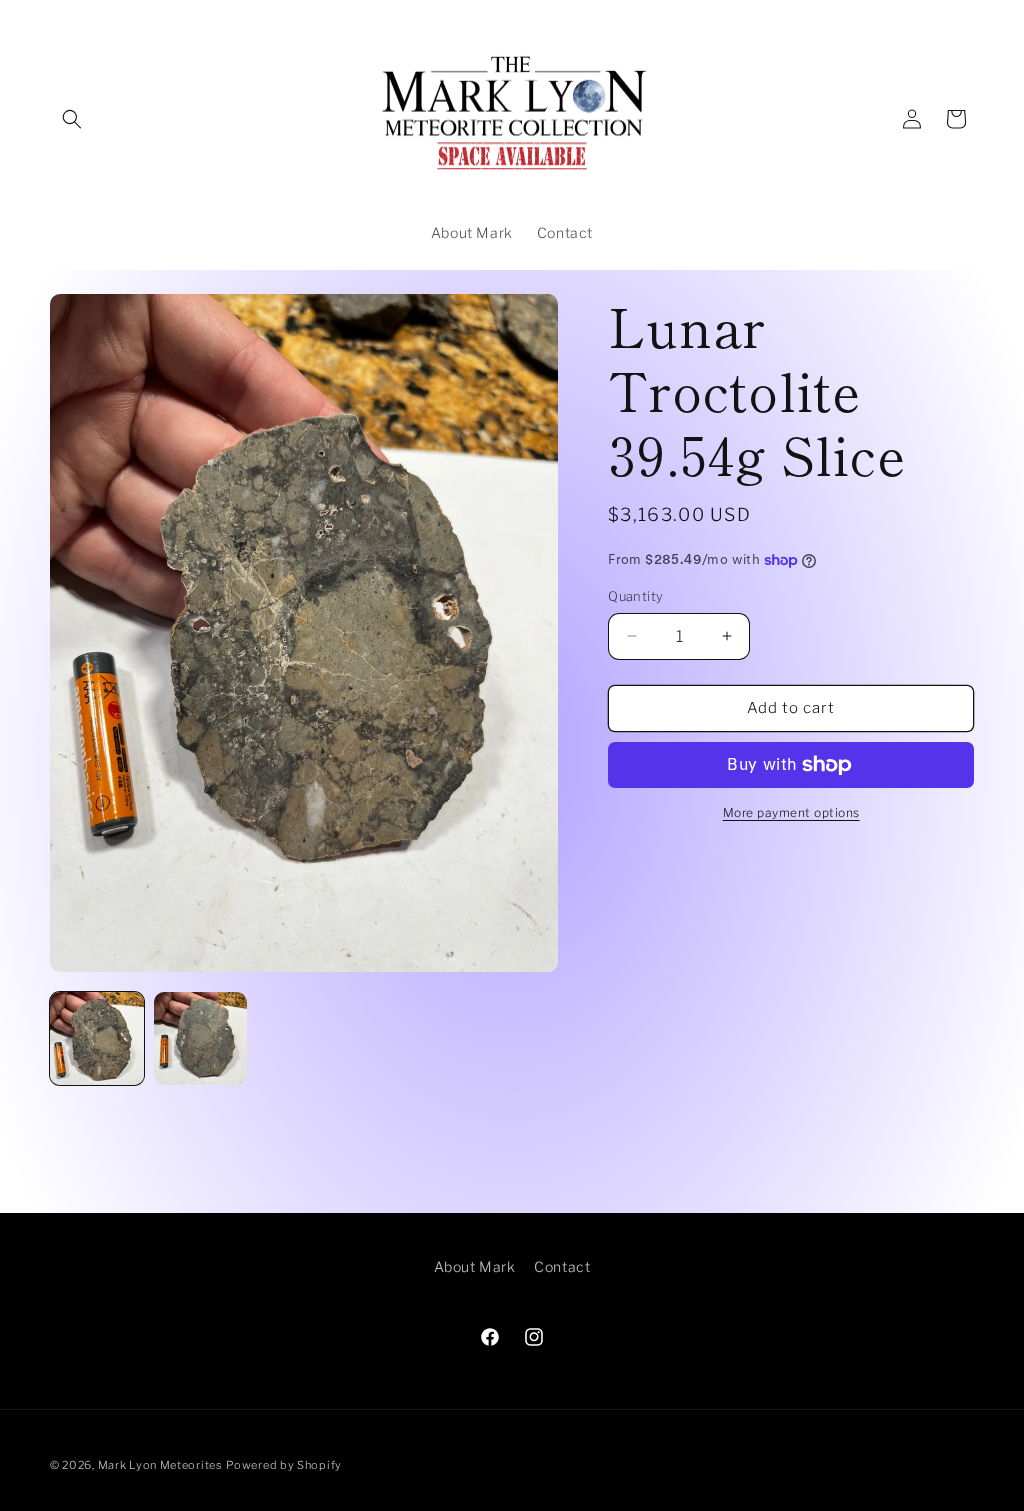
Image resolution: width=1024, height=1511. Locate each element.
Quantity (635, 596)
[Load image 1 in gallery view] (97, 1039)
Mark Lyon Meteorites (160, 1465)
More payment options (791, 812)
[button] (72, 119)
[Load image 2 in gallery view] (201, 1039)
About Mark (475, 1266)
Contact (562, 1266)
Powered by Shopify (284, 1465)
